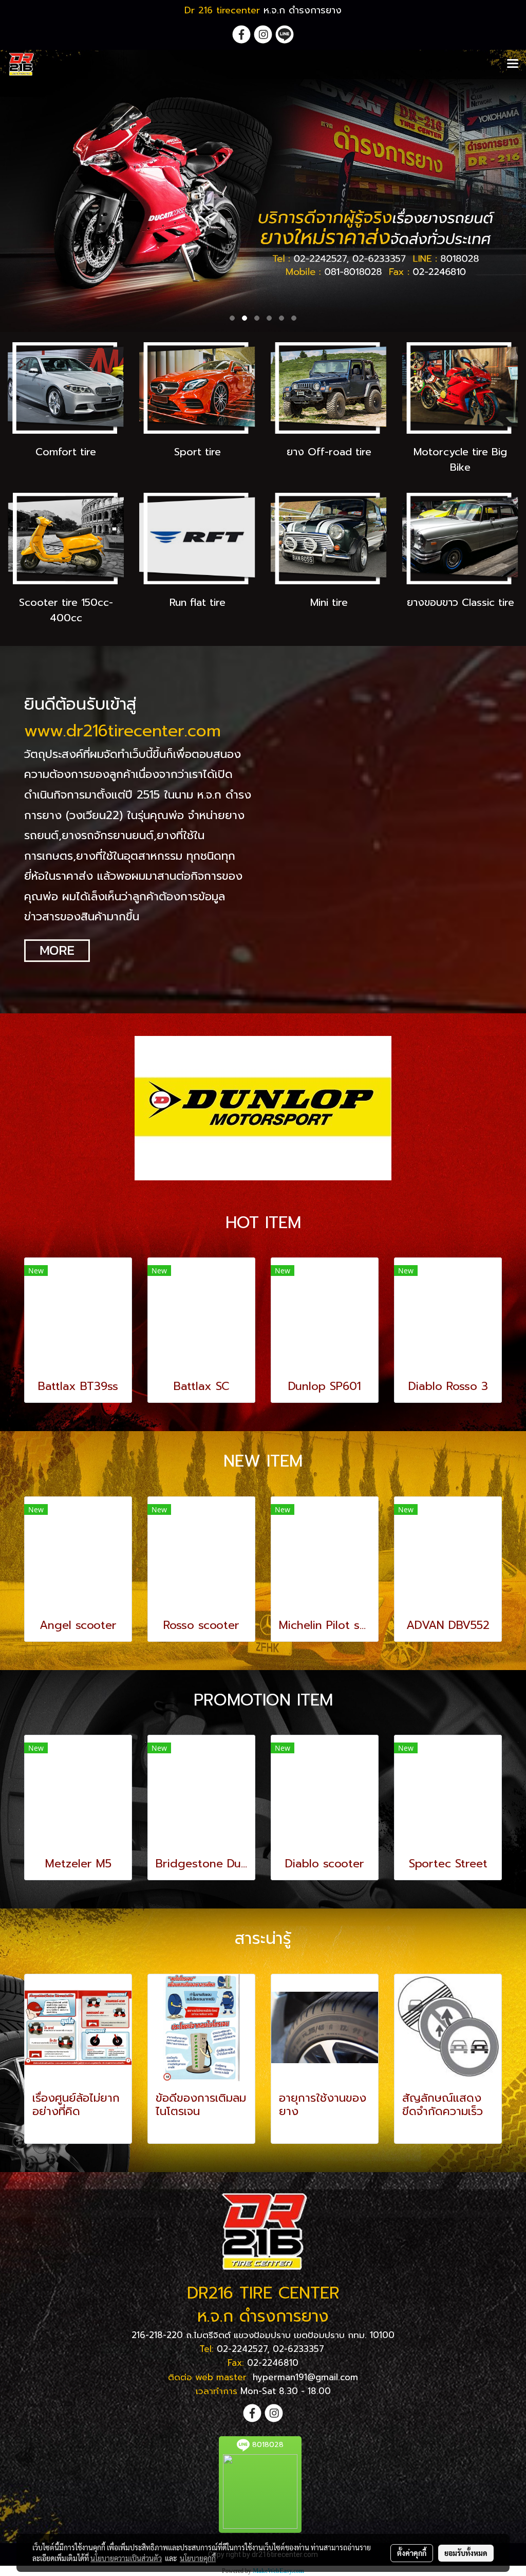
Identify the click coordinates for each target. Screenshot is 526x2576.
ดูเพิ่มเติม (50, 2129)
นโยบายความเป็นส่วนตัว (126, 2558)
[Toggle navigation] (513, 64)
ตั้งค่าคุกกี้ (412, 2553)
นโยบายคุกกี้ (198, 2558)
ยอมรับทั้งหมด (466, 2553)
